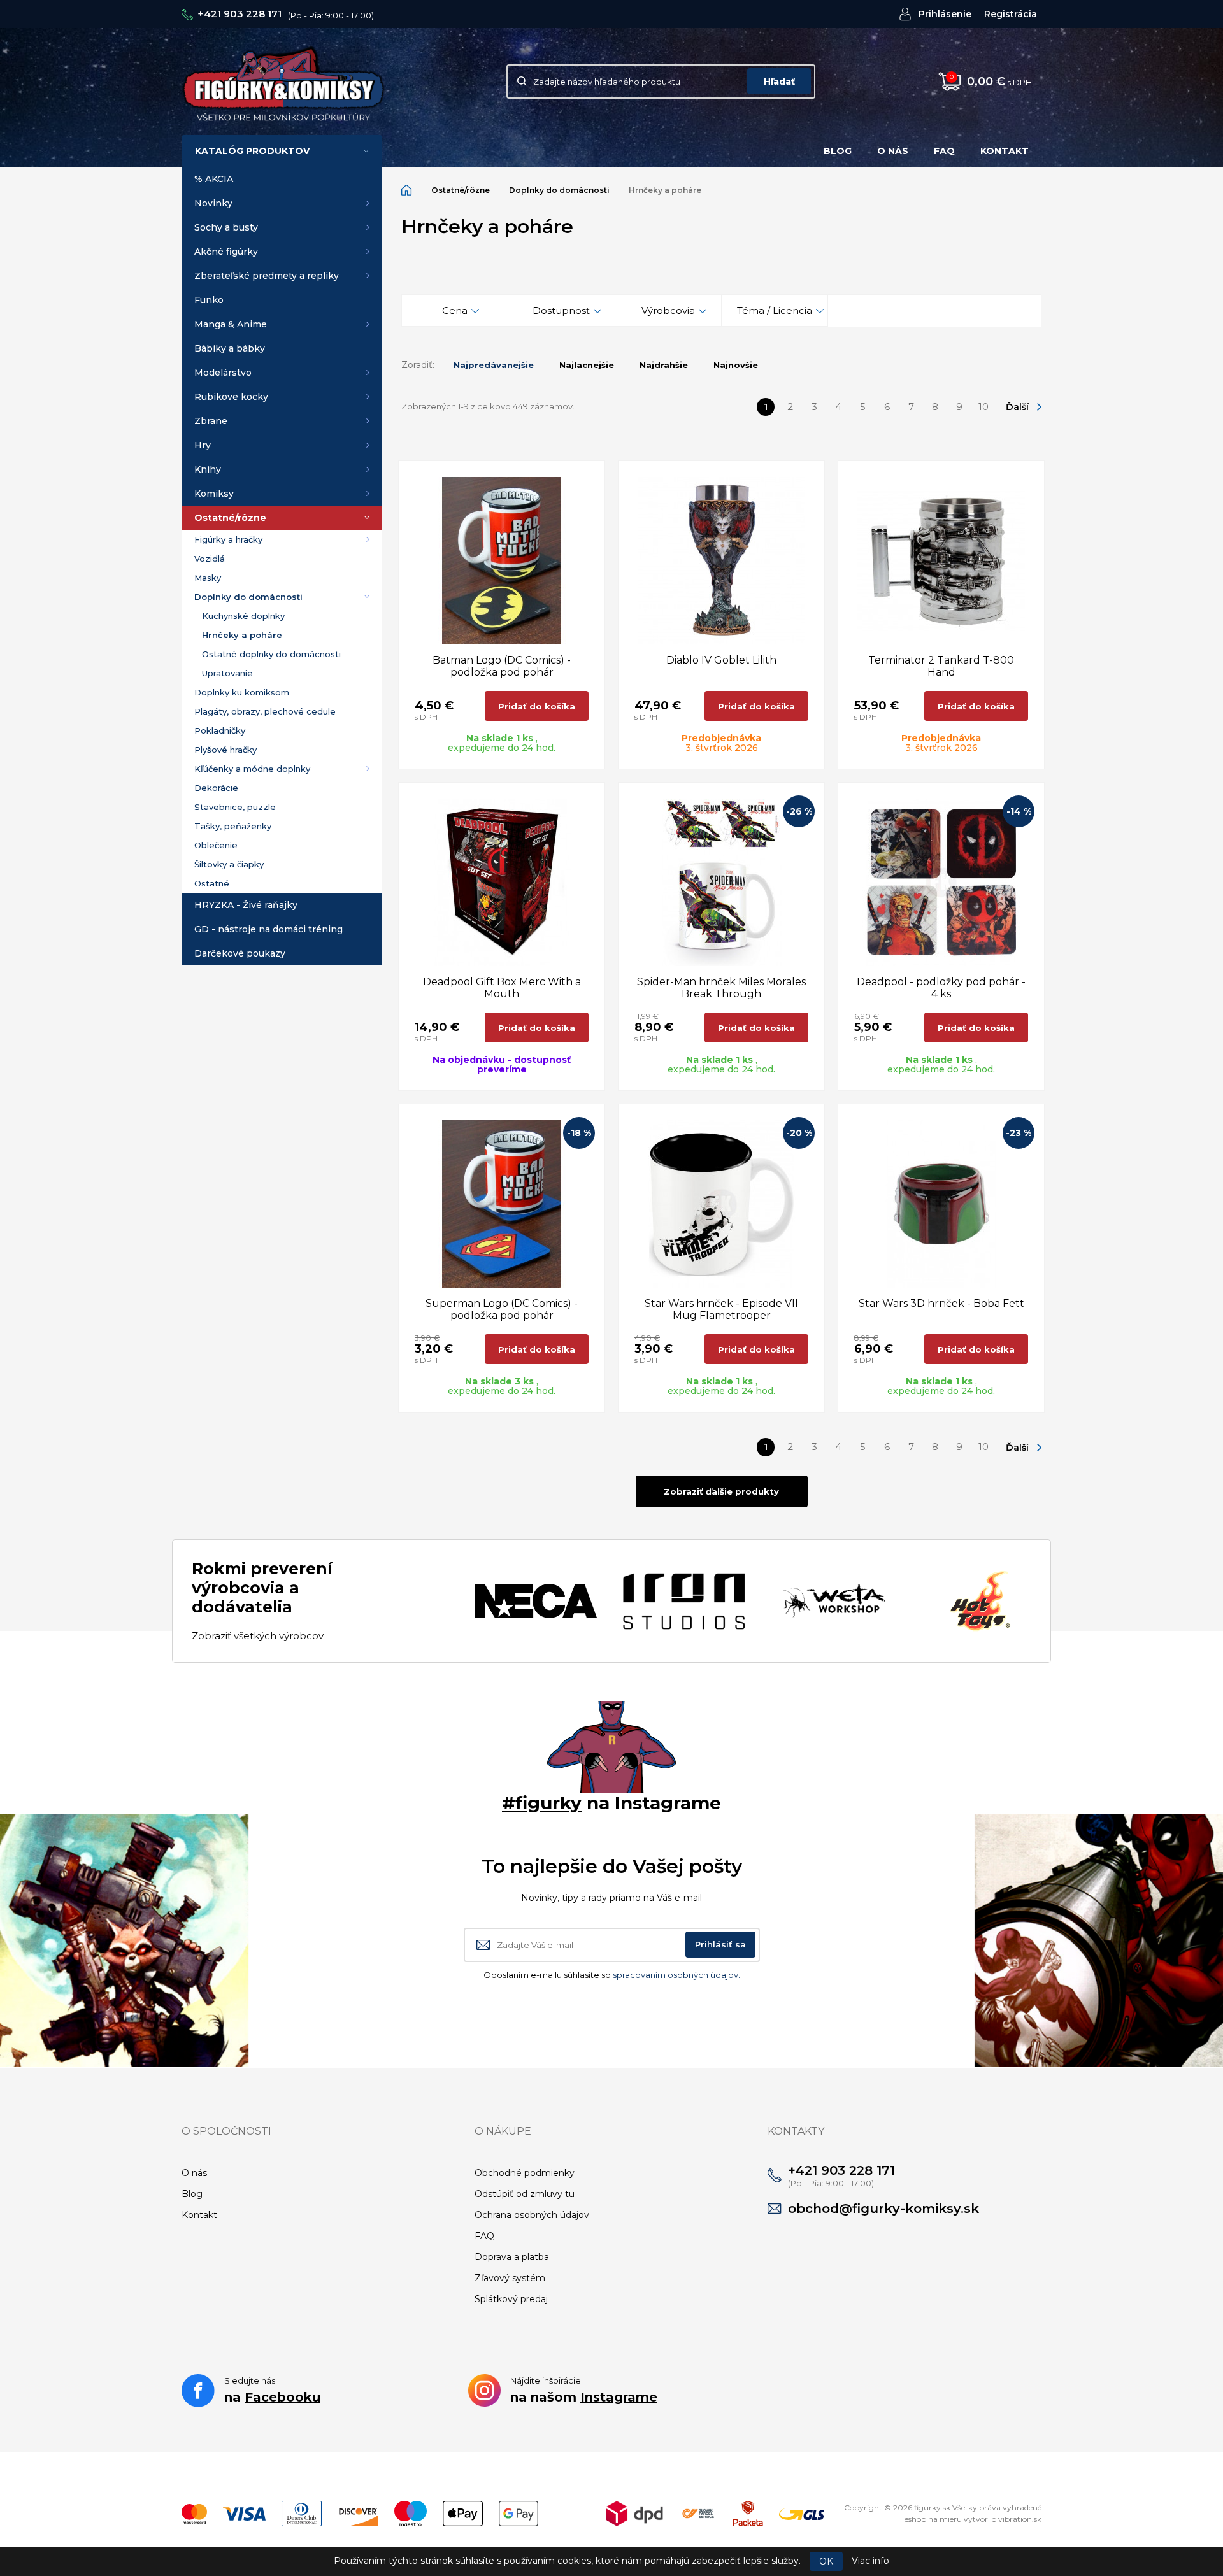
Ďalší (1017, 407)
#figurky (542, 1803)
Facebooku (283, 2397)
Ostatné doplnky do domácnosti (271, 654)
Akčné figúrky (226, 252)
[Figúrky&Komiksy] (283, 81)
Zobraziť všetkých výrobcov (258, 1636)
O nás (893, 151)
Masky (208, 578)
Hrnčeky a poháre (242, 635)
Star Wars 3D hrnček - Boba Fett (941, 1303)
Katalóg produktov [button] (252, 151)
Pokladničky (220, 730)
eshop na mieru (933, 2519)
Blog (838, 151)
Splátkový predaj (511, 2299)
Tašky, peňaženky (233, 826)
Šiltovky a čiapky (229, 864)
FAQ (944, 151)
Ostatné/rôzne (230, 518)
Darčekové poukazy (240, 953)
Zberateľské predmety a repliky (267, 276)
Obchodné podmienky (525, 2173)
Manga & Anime (231, 324)
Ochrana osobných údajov (532, 2215)
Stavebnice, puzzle (235, 807)
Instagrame (619, 2397)
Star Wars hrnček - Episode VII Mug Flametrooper (721, 1309)
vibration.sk (1020, 2519)
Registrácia (1011, 14)
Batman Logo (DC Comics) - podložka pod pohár (502, 666)
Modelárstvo (223, 373)
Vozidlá (210, 559)
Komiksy (214, 494)
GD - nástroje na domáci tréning (268, 929)
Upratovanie (227, 673)
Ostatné (212, 883)
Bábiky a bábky (230, 348)
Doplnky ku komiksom (242, 692)
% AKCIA (214, 179)
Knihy (208, 469)
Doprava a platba (512, 2257)
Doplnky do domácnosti (248, 597)
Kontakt (1005, 151)
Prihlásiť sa (720, 1944)
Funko (209, 300)
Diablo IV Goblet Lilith (721, 660)
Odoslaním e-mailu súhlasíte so (612, 1975)
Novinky (213, 203)
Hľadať (779, 82)
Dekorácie (216, 788)
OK (826, 2561)
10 (983, 407)
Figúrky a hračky (228, 539)
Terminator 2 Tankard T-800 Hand (941, 666)
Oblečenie (216, 845)
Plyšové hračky (225, 750)
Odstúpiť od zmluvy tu (525, 2194)
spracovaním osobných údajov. (676, 1975)
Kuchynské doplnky (243, 616)
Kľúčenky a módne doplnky (252, 769)
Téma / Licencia (775, 310)
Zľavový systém (510, 2278)
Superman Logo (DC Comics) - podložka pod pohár (502, 1309)
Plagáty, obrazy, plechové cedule (265, 711)
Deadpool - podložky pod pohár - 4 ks (941, 988)
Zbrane (211, 421)
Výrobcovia (668, 310)
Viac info (870, 2561)
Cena (455, 310)
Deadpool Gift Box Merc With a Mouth (502, 988)
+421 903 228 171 (240, 14)
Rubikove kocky (231, 397)
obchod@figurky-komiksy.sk (883, 2209)
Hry (203, 445)
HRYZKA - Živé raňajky (246, 905)
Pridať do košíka (537, 706)
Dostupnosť (561, 310)
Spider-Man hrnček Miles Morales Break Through (721, 988)
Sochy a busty (226, 227)
